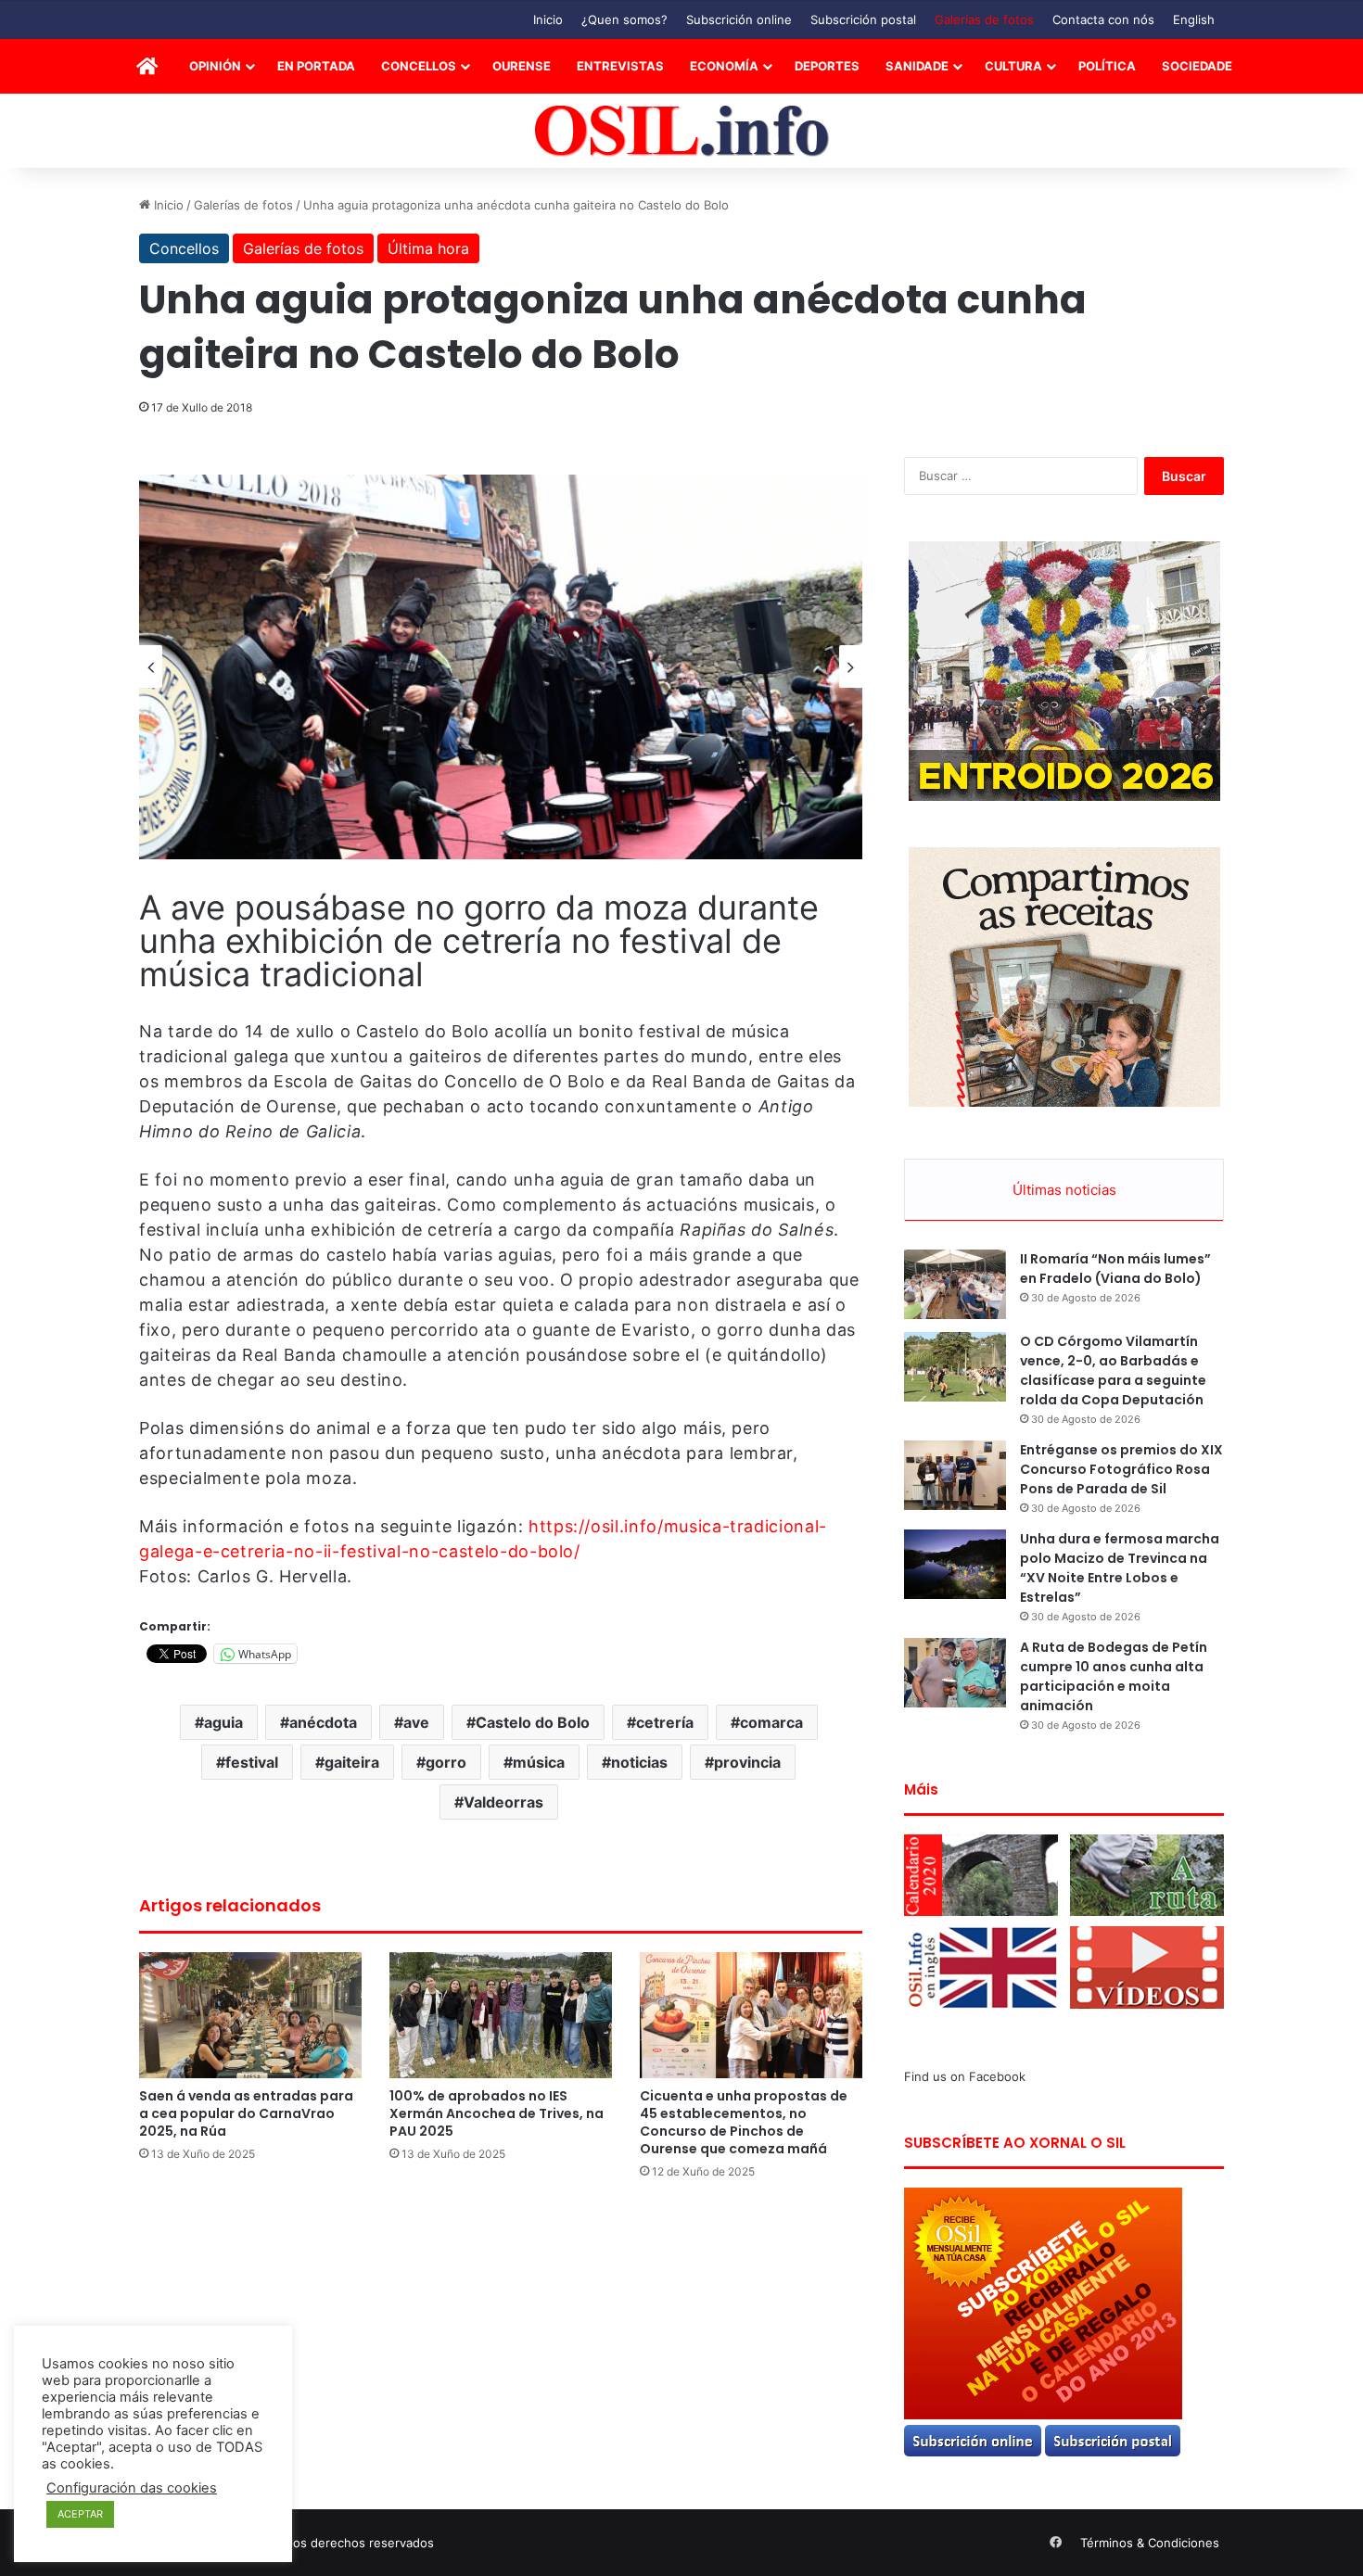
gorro (446, 1762)
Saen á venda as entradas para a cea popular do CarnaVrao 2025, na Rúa (246, 2113)
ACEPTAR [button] (80, 2514)
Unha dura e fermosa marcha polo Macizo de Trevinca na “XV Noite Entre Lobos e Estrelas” (1120, 1568)
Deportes (827, 66)
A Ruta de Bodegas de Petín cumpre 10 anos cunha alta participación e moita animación (1114, 1676)
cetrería (665, 1722)
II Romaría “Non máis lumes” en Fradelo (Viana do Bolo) (1115, 1269)
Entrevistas (620, 66)
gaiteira (352, 1762)
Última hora (428, 248)
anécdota (323, 1722)
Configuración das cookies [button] (132, 2488)
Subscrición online (739, 19)
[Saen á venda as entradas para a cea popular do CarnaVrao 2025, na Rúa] (250, 2015)
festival (252, 1762)
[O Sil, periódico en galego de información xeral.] (682, 131)
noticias (639, 1762)
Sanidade (917, 66)
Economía (724, 66)
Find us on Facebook (965, 2076)
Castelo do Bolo (533, 1722)
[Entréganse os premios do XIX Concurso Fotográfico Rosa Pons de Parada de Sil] (955, 1475)
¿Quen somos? (624, 19)
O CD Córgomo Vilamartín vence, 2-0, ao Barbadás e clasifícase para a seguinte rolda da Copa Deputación (1113, 1370)
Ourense (522, 66)
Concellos (419, 66)
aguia (223, 1722)
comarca (771, 1722)
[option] (501, 667)
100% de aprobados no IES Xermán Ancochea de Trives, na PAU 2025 (497, 2113)
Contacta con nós (1103, 19)
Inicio (548, 19)
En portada (316, 66)
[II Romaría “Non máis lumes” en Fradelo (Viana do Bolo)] (955, 1284)
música (539, 1762)
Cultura (1013, 66)
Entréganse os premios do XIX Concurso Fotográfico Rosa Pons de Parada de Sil (1121, 1469)
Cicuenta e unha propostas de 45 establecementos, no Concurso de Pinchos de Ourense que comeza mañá (744, 2122)
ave (416, 1722)
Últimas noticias (1064, 1190)
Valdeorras (503, 1802)
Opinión (215, 66)
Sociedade (1197, 66)
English (1194, 19)
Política (1107, 66)
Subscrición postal (863, 19)
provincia (747, 1762)
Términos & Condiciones (1150, 2543)
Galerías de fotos (984, 19)
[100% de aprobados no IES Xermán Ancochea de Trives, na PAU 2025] (501, 2015)
